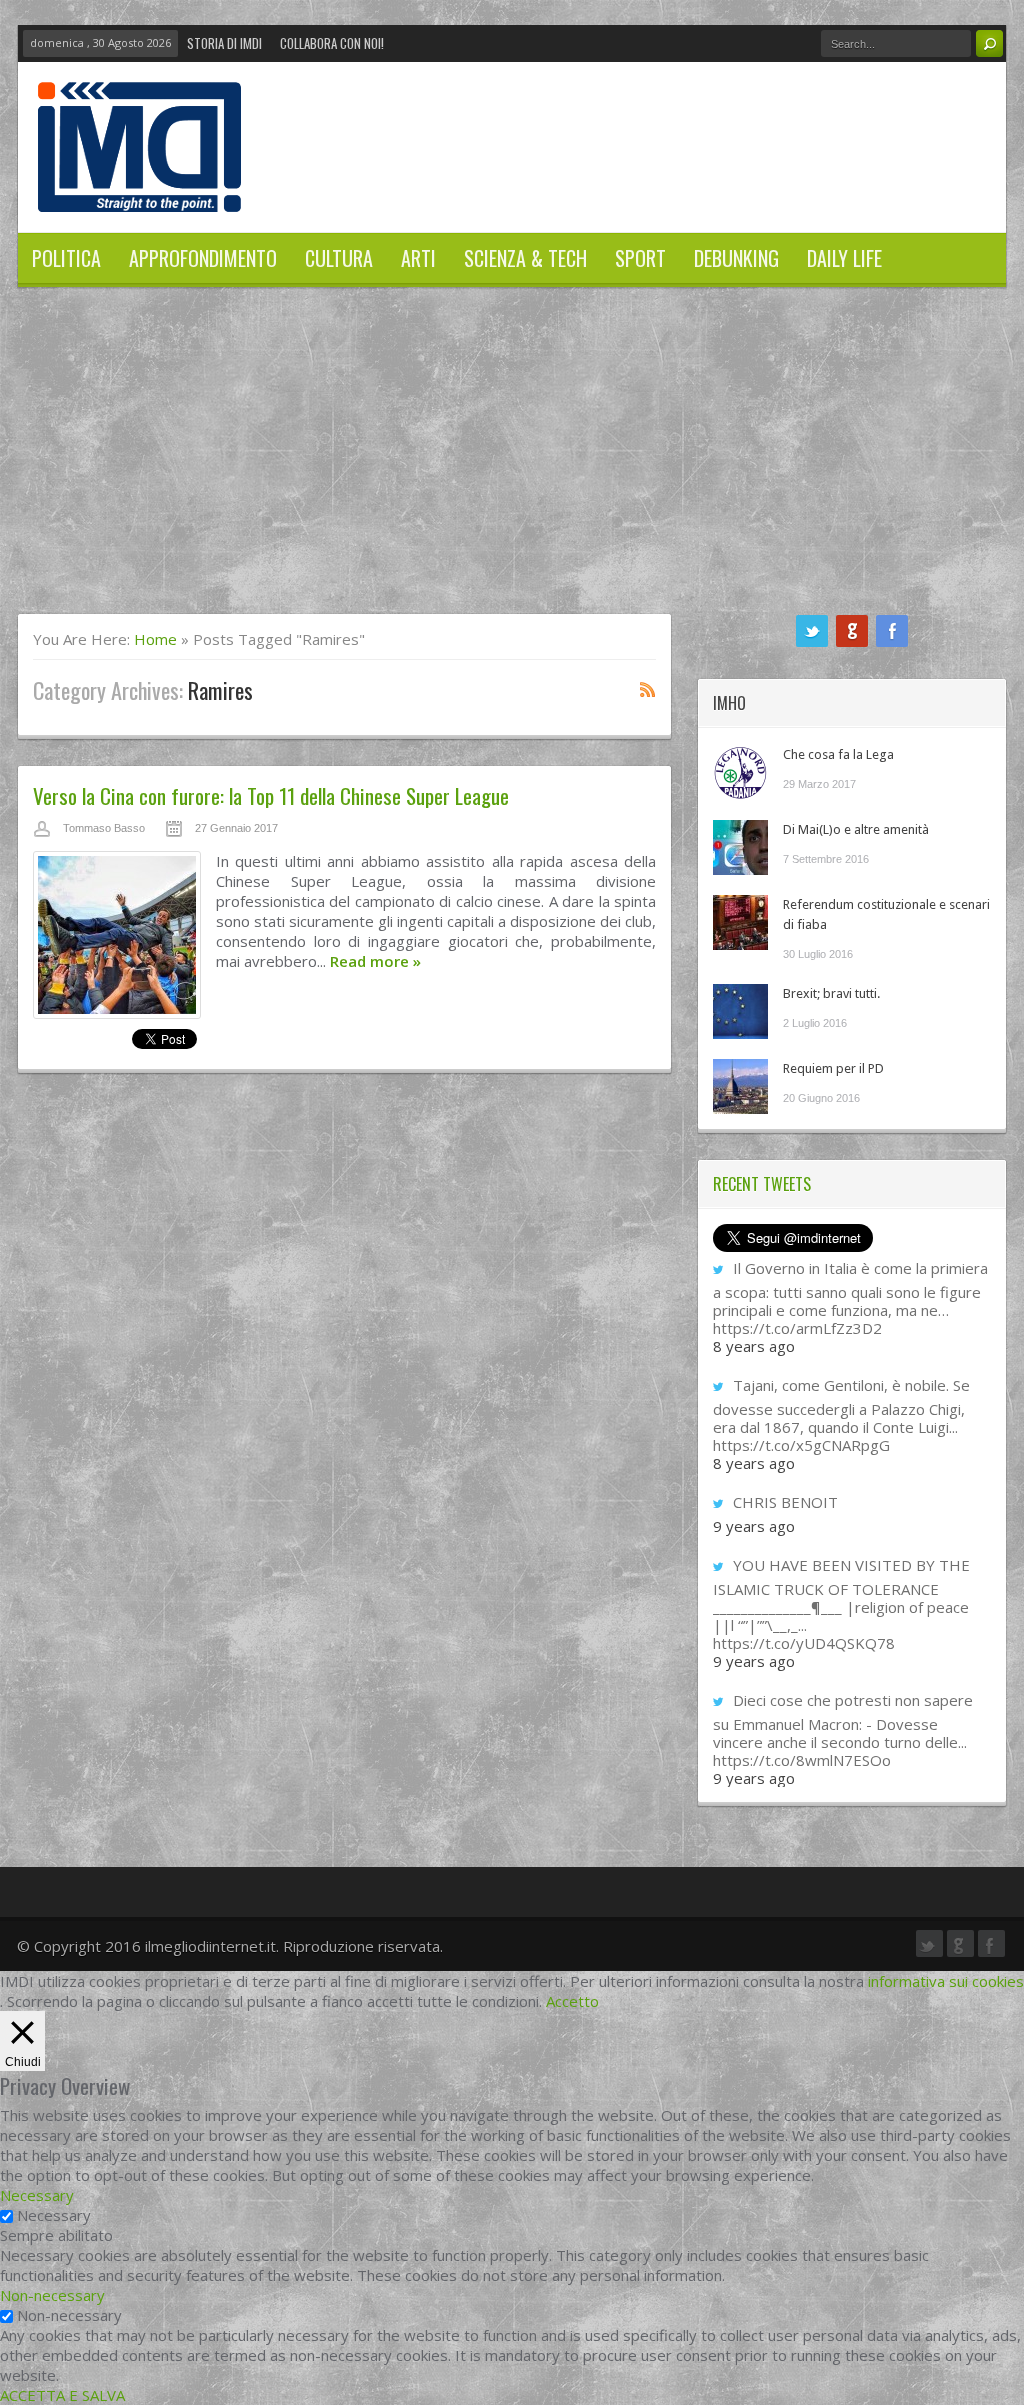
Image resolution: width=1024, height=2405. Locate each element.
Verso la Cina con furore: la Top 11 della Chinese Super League (271, 795)
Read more (375, 961)
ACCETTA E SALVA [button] (62, 2395)
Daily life (844, 258)
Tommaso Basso (104, 828)
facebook (892, 631)
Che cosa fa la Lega (838, 754)
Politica (66, 258)
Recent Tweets (762, 1184)
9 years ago (754, 1526)
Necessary (54, 2215)
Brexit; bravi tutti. (831, 993)
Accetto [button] (572, 2001)
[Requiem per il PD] (740, 1086)
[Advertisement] (512, 463)
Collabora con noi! (332, 43)
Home (155, 639)
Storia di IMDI (224, 43)
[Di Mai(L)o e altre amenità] (740, 847)
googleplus (852, 631)
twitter (812, 631)
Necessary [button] (37, 2195)
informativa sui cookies (946, 1981)
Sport (640, 258)
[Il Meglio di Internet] (139, 191)
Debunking (736, 258)
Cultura (339, 258)
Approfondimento (203, 258)
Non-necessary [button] (52, 2295)
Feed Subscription (648, 689)
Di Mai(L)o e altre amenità (856, 829)
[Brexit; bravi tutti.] (740, 1011)
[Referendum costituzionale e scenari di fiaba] (740, 922)
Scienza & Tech (525, 258)
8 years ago (754, 1346)
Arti (418, 258)
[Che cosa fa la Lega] (740, 772)
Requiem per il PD (833, 1068)
